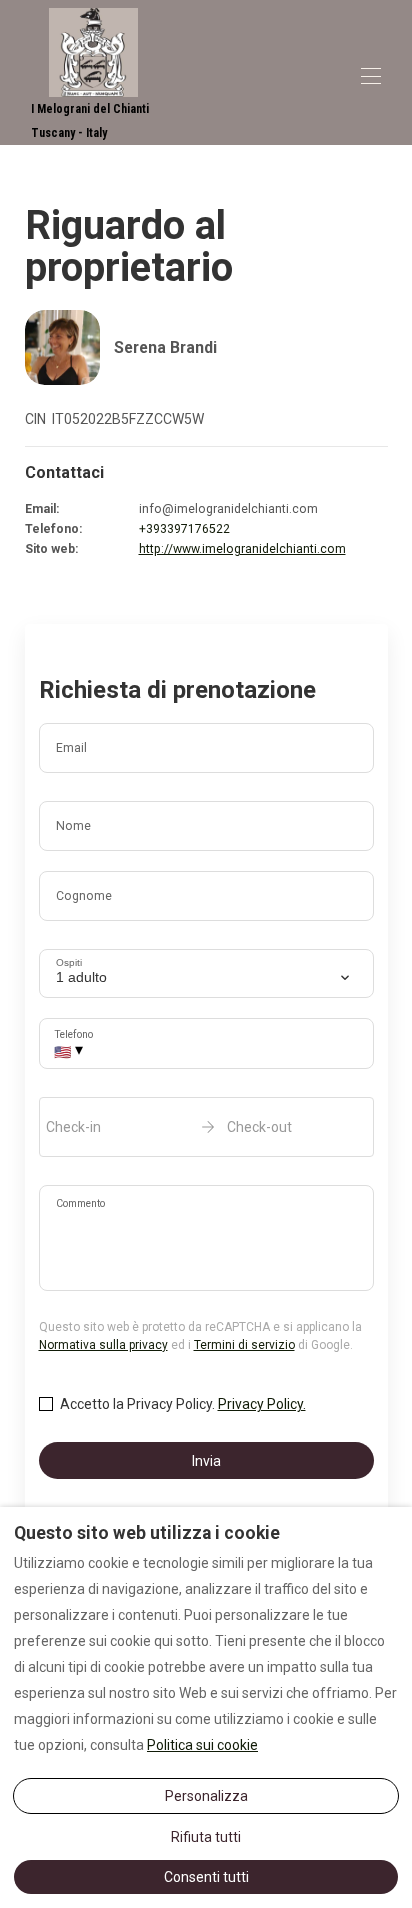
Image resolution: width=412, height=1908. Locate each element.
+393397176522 (184, 529)
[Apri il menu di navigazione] (371, 76)
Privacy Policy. (262, 1404)
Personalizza (206, 1796)
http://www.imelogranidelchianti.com (242, 549)
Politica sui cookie (202, 1745)
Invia (206, 1461)
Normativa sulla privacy (103, 1345)
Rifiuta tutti (206, 1837)
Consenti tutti (206, 1877)
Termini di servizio (244, 1345)
